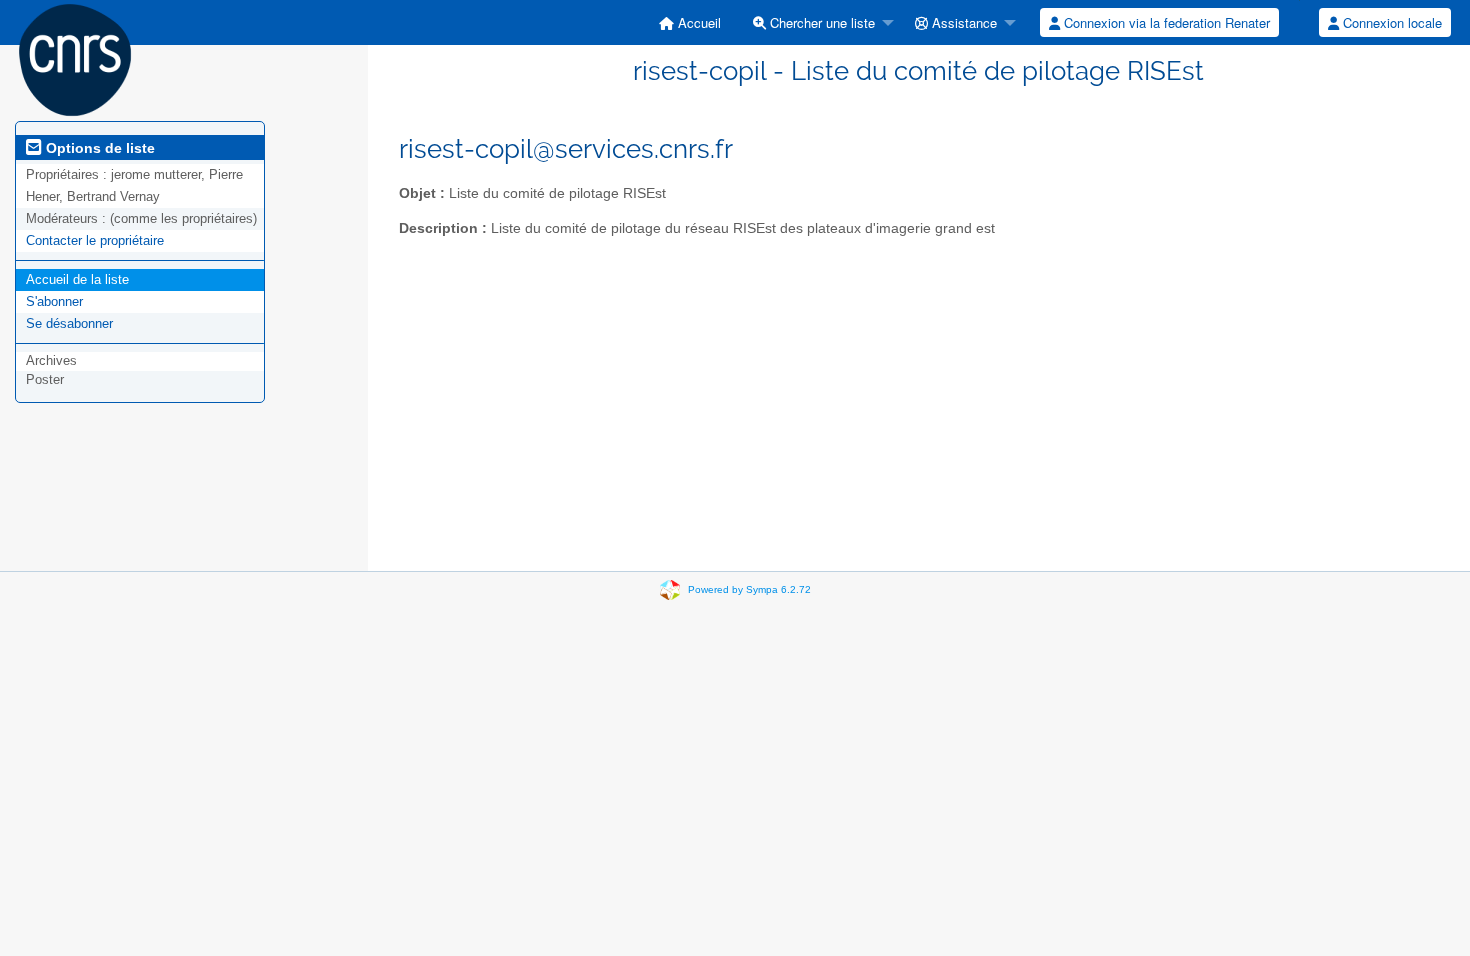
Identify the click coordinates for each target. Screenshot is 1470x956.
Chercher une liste (820, 22)
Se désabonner (69, 323)
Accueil (697, 22)
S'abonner (54, 301)
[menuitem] (690, 22)
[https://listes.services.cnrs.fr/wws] (75, 58)
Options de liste (98, 148)
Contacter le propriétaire (95, 240)
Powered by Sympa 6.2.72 (749, 589)
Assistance (962, 22)
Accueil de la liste (77, 279)
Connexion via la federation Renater (1165, 22)
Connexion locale (1390, 22)
